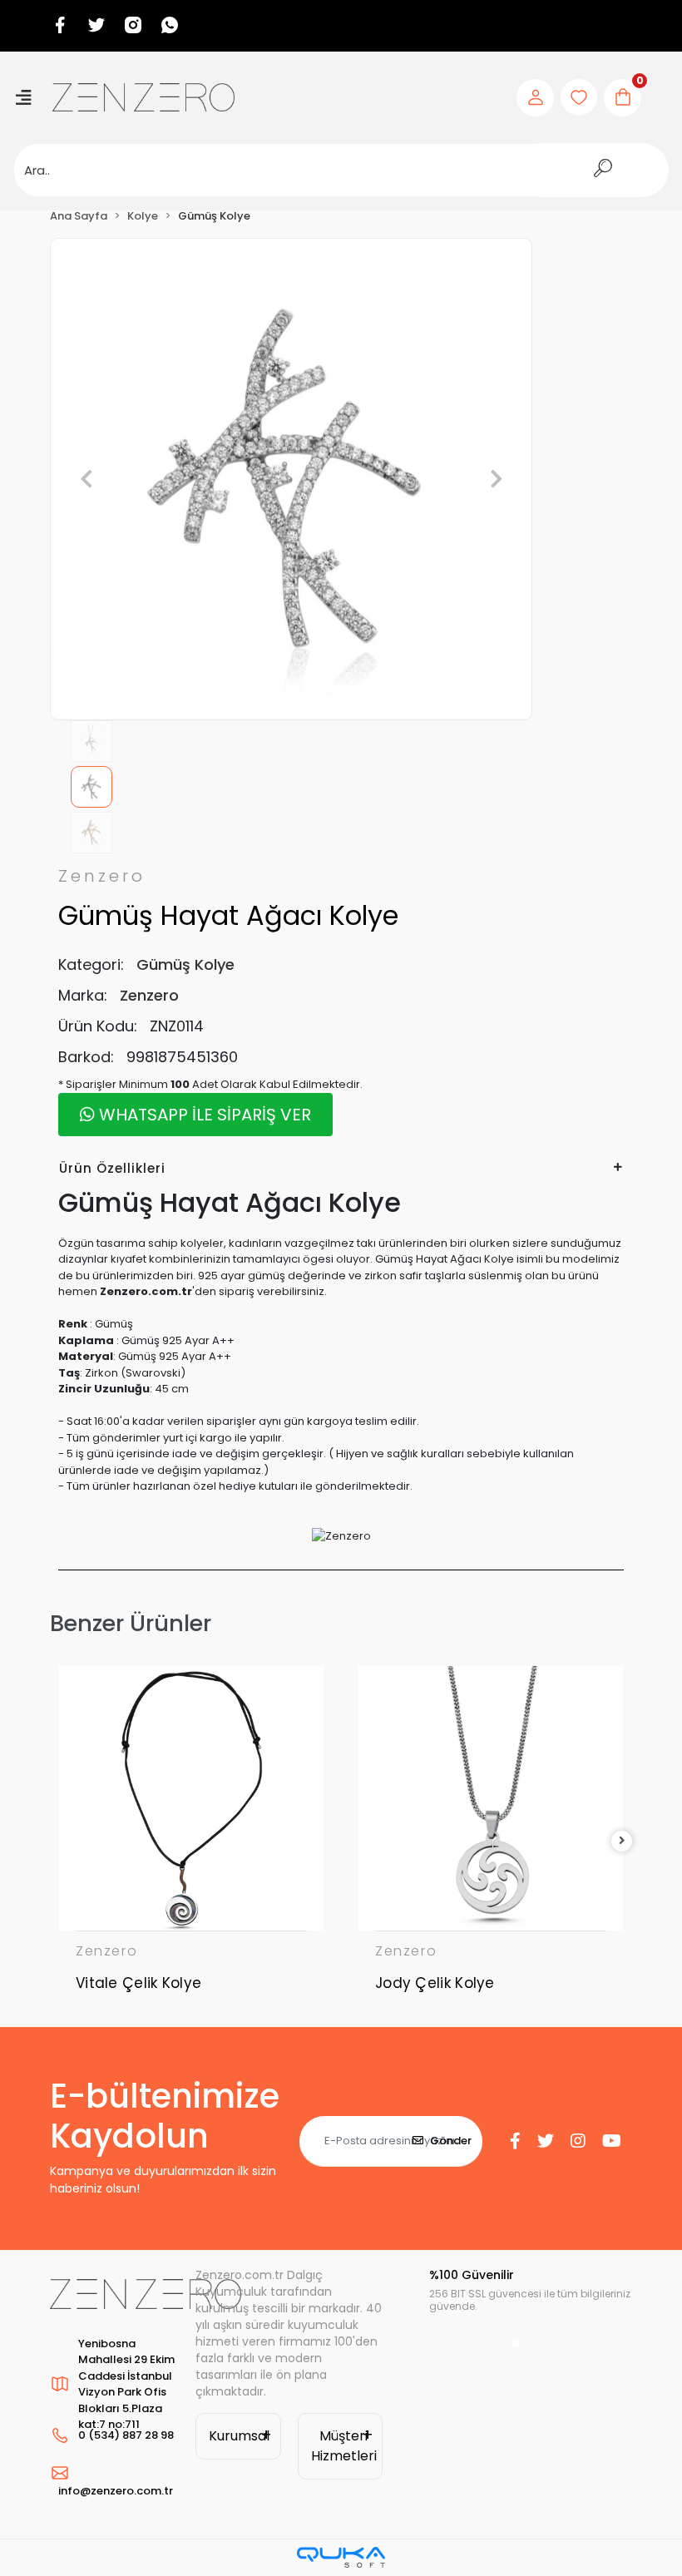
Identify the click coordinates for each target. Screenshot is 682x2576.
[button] (86, 479)
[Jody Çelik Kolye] (491, 1798)
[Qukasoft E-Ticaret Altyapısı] (341, 2557)
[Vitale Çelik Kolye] (191, 1798)
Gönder (451, 2141)
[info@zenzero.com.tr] (114, 2473)
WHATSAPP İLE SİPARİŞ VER (203, 1115)
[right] (622, 1841)
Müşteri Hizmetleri (344, 2446)
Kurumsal (239, 2436)
